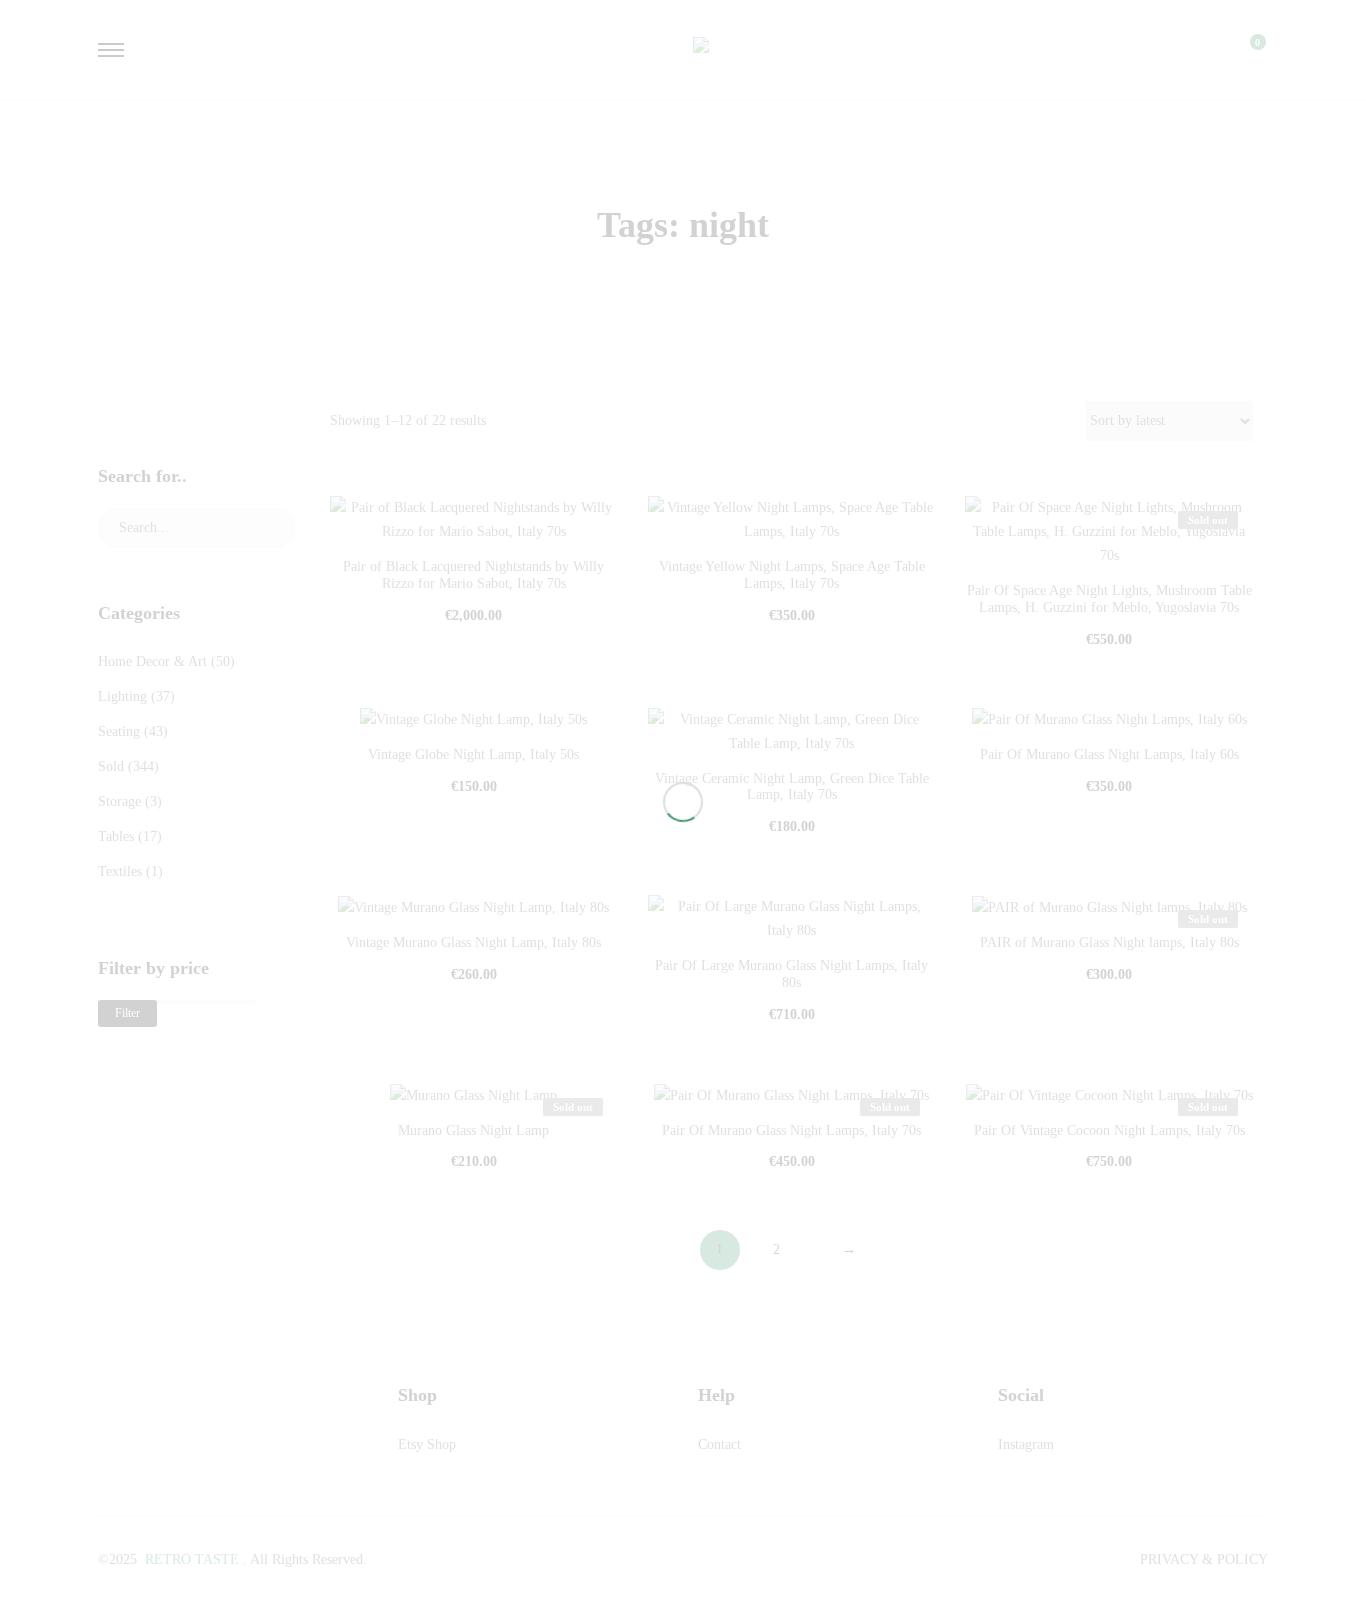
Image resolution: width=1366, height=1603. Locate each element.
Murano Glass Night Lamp (473, 1130)
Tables (116, 836)
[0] (1245, 50)
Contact (719, 1444)
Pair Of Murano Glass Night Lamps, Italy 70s (791, 1130)
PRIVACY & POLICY (1204, 1559)
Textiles (120, 871)
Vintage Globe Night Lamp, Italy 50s (473, 754)
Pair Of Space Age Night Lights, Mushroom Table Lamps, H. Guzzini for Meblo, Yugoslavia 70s (1109, 599)
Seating (119, 731)
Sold (111, 766)
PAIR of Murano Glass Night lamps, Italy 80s (1109, 942)
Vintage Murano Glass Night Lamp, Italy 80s (473, 942)
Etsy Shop (427, 1444)
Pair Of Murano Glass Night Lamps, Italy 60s (1109, 754)
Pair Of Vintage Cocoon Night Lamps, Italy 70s (1109, 1130)
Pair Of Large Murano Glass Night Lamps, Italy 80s (791, 974)
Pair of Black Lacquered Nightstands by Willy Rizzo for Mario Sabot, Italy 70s (473, 575)
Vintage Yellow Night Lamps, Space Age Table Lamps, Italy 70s (792, 575)
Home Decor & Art (152, 661)
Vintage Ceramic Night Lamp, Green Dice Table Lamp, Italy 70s (792, 787)
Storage (119, 801)
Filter (127, 1013)
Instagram (1026, 1444)
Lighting (122, 696)
